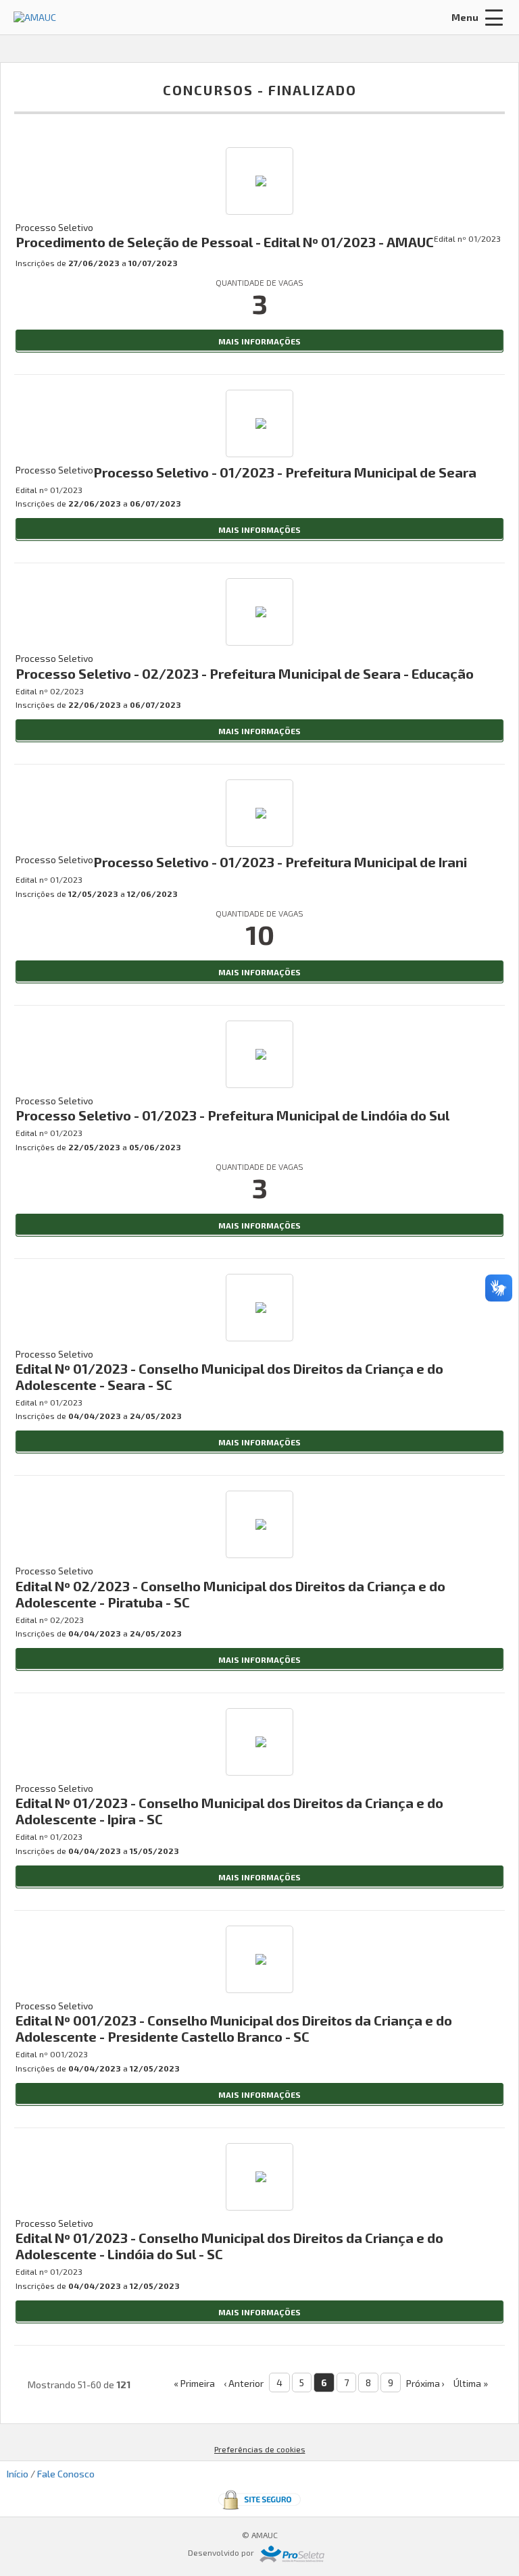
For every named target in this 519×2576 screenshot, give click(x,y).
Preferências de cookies (260, 2449)
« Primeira (194, 2383)
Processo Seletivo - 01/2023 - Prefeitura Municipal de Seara (285, 472)
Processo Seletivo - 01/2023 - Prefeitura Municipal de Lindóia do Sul (232, 1115)
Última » (471, 2383)
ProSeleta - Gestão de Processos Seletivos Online (292, 2554)
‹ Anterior (244, 2383)
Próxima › (425, 2383)
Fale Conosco (66, 2474)
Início (18, 2474)
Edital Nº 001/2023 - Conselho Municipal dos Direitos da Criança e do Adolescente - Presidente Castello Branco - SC (234, 2028)
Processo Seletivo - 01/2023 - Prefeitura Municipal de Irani (280, 862)
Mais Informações (259, 341)
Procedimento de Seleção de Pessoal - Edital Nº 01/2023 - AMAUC (225, 242)
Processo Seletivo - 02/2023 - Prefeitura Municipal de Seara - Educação (245, 673)
